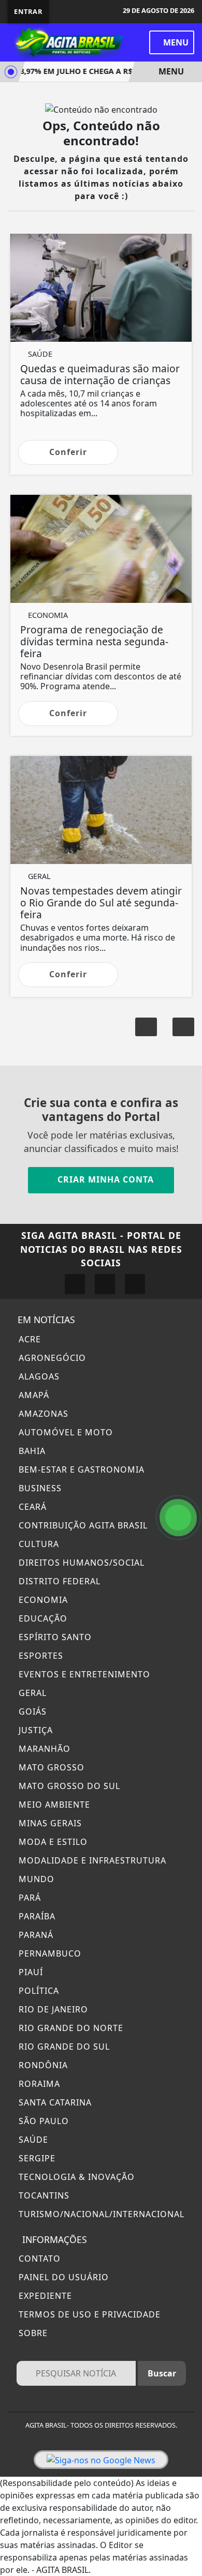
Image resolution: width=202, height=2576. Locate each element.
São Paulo (42, 2121)
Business (39, 1488)
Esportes (40, 1656)
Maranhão (43, 1749)
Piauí (30, 1972)
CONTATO (38, 2259)
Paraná (35, 1935)
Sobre (32, 2333)
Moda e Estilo (52, 1842)
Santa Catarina (54, 2102)
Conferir (68, 452)
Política (38, 1991)
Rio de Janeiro (52, 2009)
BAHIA (31, 1451)
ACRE (28, 1339)
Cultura (38, 1544)
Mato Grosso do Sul (68, 1786)
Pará (28, 1898)
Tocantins (43, 2195)
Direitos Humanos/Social (80, 1563)
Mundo (35, 1879)
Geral (31, 1693)
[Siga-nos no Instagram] (75, 1284)
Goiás (31, 1711)
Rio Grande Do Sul (63, 2047)
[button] (183, 1027)
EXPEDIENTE (44, 2296)
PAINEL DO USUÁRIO (62, 2277)
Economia (42, 1600)
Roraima (38, 2084)
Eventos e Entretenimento (83, 1674)
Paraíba (36, 1916)
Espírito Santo (54, 1637)
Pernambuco (49, 1953)
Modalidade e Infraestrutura (91, 1860)
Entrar (28, 11)
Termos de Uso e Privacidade (88, 2314)
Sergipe (36, 2158)
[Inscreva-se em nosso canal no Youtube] (135, 1284)
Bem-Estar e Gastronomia (80, 1469)
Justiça (34, 1730)
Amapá (33, 1395)
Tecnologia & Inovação (75, 2177)
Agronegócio (51, 1358)
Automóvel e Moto (64, 1432)
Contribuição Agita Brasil (82, 1525)
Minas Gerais (49, 1823)
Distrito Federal (58, 1581)
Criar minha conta (104, 1179)
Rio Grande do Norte (70, 2028)
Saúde (32, 2140)
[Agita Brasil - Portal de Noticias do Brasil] (67, 41)
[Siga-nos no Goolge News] (101, 2460)
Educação (42, 1618)
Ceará (31, 1507)
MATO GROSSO (50, 1767)
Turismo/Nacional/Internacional (100, 2214)
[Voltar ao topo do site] (187, 1417)
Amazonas (42, 1414)
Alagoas (38, 1376)
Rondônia (42, 2065)
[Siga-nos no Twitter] (105, 1284)
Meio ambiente (53, 1805)
